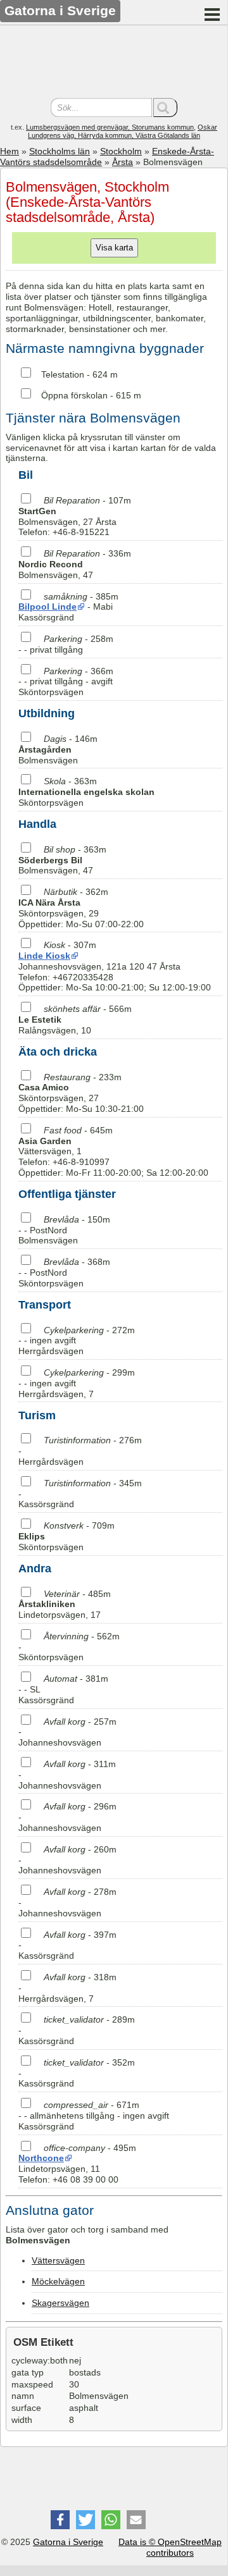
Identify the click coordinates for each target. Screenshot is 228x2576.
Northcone (41, 2158)
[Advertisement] (114, 63)
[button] (60, 2520)
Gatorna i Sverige (68, 2542)
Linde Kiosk (44, 956)
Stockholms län (60, 151)
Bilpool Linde (47, 607)
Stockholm (121, 151)
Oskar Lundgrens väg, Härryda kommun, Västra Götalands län (123, 131)
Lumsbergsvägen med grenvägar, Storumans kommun (110, 127)
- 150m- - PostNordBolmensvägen (64, 1230)
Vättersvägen (58, 2260)
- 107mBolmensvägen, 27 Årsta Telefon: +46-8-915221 (75, 516)
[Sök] (165, 108)
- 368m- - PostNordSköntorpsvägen (64, 1273)
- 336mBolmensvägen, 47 (75, 564)
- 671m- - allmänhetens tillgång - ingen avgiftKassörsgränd (94, 2116)
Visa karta (114, 248)
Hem (9, 151)
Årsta (123, 162)
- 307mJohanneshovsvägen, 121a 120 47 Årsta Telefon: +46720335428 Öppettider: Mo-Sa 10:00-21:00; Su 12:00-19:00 (115, 966)
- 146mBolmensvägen (58, 749)
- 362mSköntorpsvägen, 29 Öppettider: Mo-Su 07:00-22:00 (81, 908)
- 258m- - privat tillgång (66, 644)
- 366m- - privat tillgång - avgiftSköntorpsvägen (66, 682)
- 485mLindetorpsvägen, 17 (65, 1605)
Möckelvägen (58, 2281)
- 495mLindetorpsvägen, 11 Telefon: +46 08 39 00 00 (77, 2164)
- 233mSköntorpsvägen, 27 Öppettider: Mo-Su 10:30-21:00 (81, 1093)
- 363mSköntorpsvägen (86, 792)
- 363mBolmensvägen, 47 (62, 860)
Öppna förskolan (74, 395)
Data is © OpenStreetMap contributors (170, 2547)
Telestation (63, 374)
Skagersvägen (60, 2303)
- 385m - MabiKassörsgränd (68, 607)
